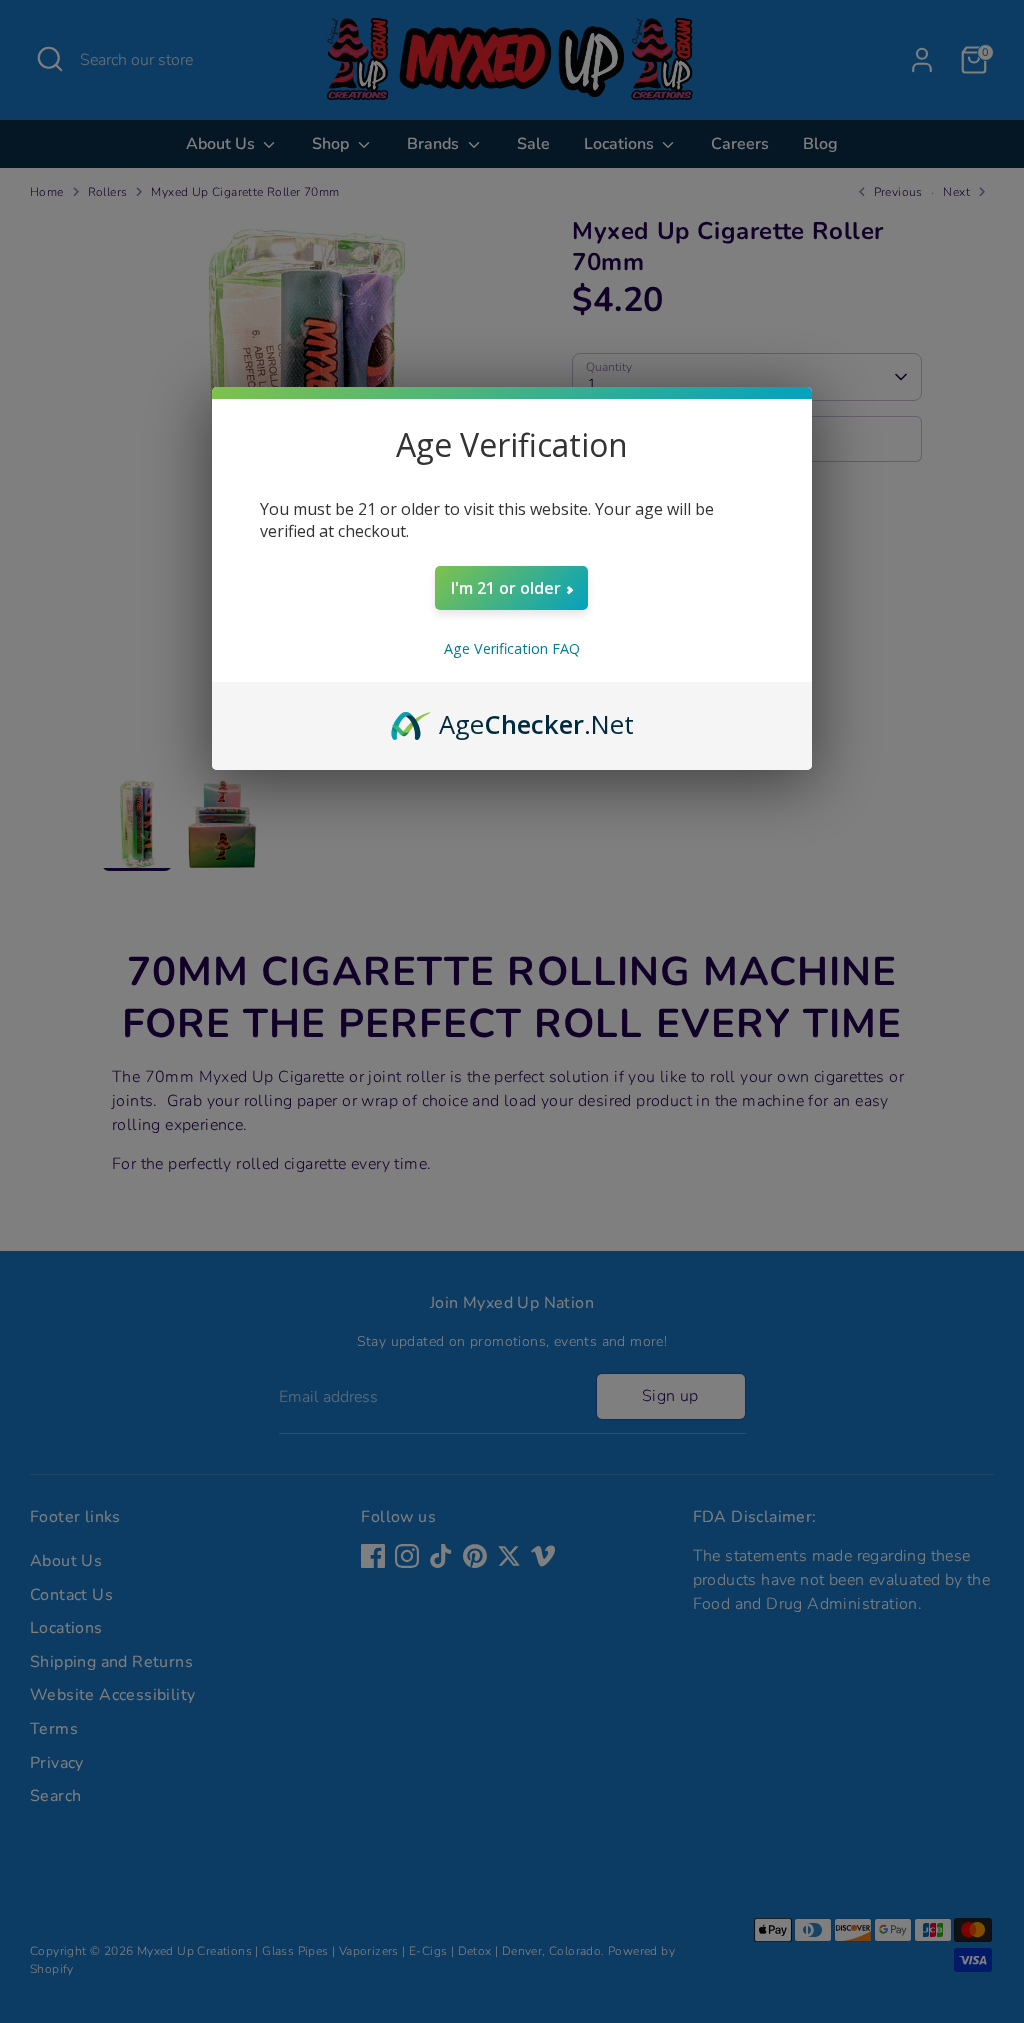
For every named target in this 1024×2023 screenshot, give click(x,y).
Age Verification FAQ (512, 648)
